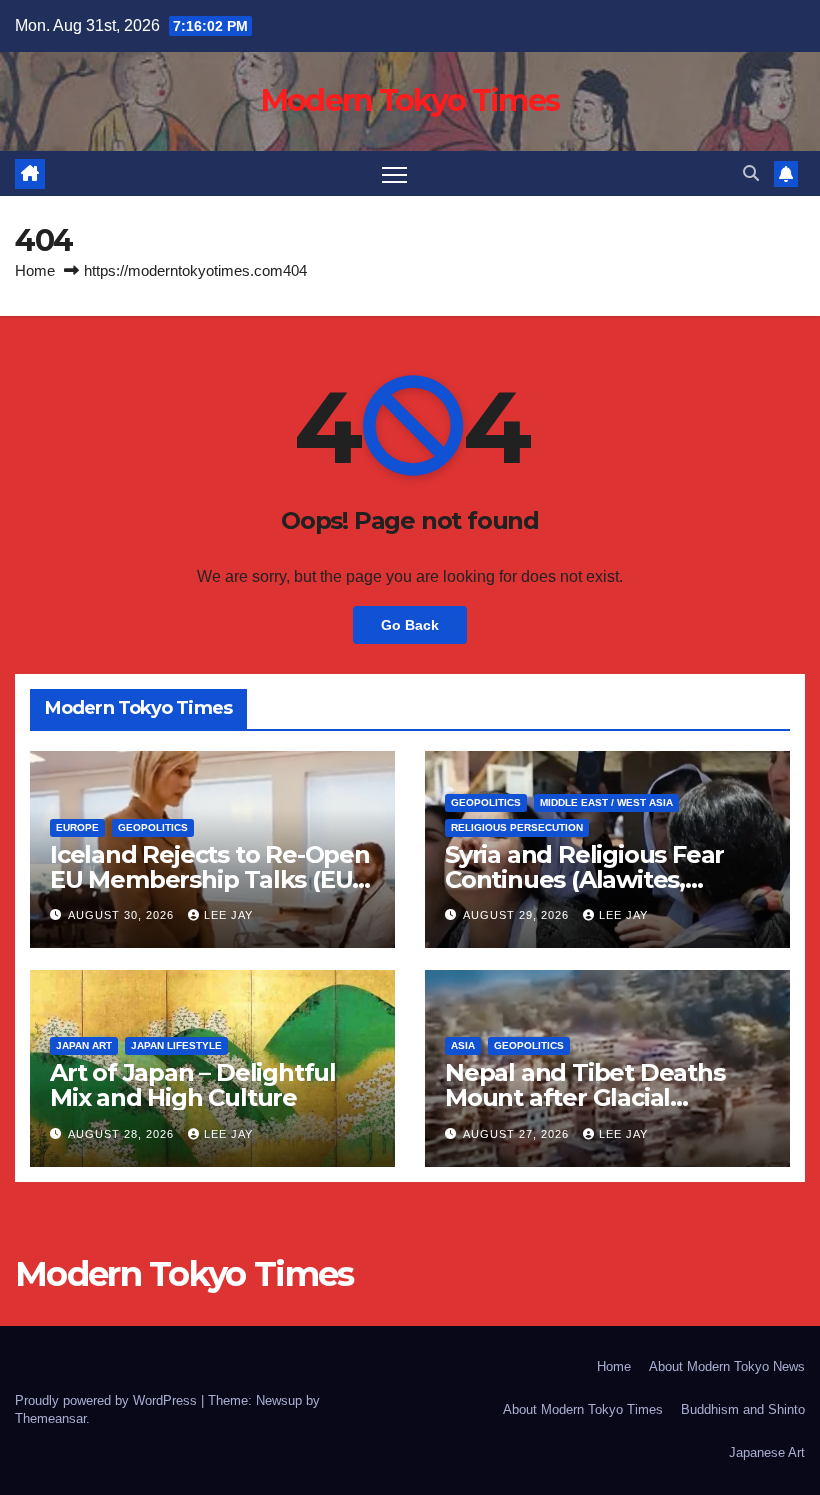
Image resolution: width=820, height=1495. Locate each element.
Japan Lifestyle (176, 1045)
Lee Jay (228, 915)
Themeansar (50, 1418)
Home (35, 270)
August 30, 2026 (123, 915)
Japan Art (84, 1045)
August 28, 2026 (123, 1134)
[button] (751, 173)
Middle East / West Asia (606, 802)
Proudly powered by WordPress (108, 1400)
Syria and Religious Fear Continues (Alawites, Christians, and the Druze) (597, 879)
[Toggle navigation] (394, 173)
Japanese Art (767, 1452)
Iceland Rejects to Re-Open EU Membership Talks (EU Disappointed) (210, 879)
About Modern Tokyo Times (583, 1409)
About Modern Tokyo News (727, 1366)
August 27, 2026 (518, 1134)
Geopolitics (153, 827)
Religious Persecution (517, 827)
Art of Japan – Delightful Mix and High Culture (193, 1085)
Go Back (410, 625)
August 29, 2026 (518, 915)
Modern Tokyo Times (410, 100)
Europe (77, 827)
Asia (463, 1045)
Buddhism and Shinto (743, 1409)
